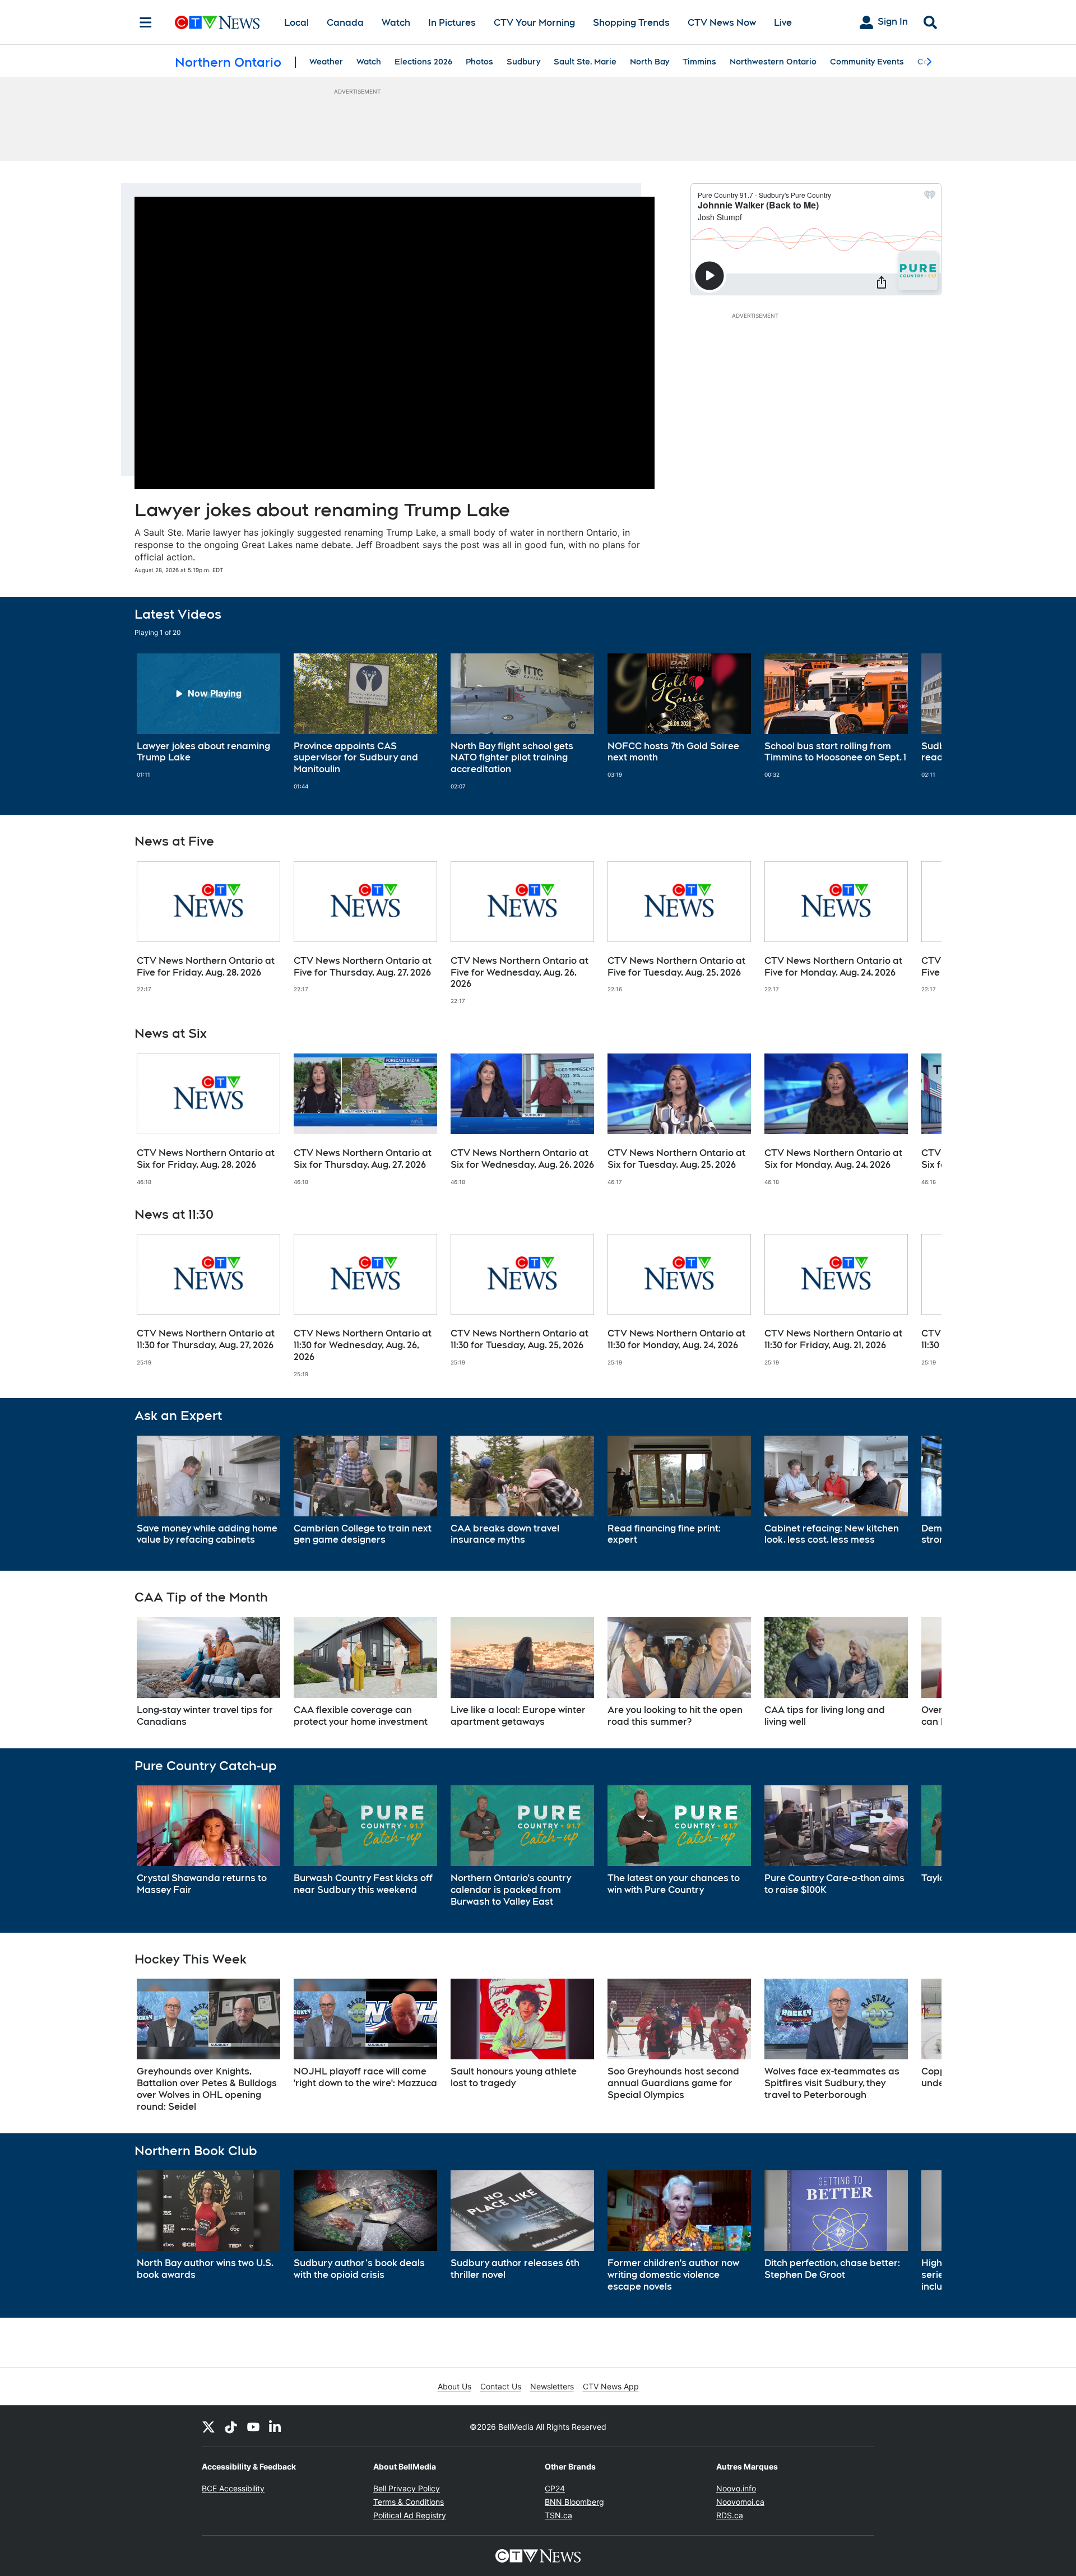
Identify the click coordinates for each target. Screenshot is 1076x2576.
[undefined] (208, 716)
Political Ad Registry (410, 2515)
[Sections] (146, 22)
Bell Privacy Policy (407, 2488)
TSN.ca (558, 2515)
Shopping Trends (631, 23)
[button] (919, 722)
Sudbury (523, 62)
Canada (345, 23)
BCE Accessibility (233, 2488)
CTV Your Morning (534, 23)
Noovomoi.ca (740, 2502)
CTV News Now (722, 23)
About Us (454, 2386)
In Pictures (452, 23)
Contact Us (501, 2386)
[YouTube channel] (253, 2426)
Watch (396, 23)
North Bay (650, 62)
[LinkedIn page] (276, 2426)
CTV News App (611, 2386)
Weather (326, 62)
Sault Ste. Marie (585, 62)
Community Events (867, 62)
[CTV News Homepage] (217, 22)
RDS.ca (730, 2515)
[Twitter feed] (208, 2426)
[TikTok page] (231, 2426)
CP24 (555, 2488)
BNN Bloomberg (574, 2502)
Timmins (699, 62)
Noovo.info (736, 2488)
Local (296, 23)
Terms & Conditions (409, 2502)
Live (783, 23)
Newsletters (552, 2386)
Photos (479, 62)
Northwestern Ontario (773, 62)
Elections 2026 (423, 62)
